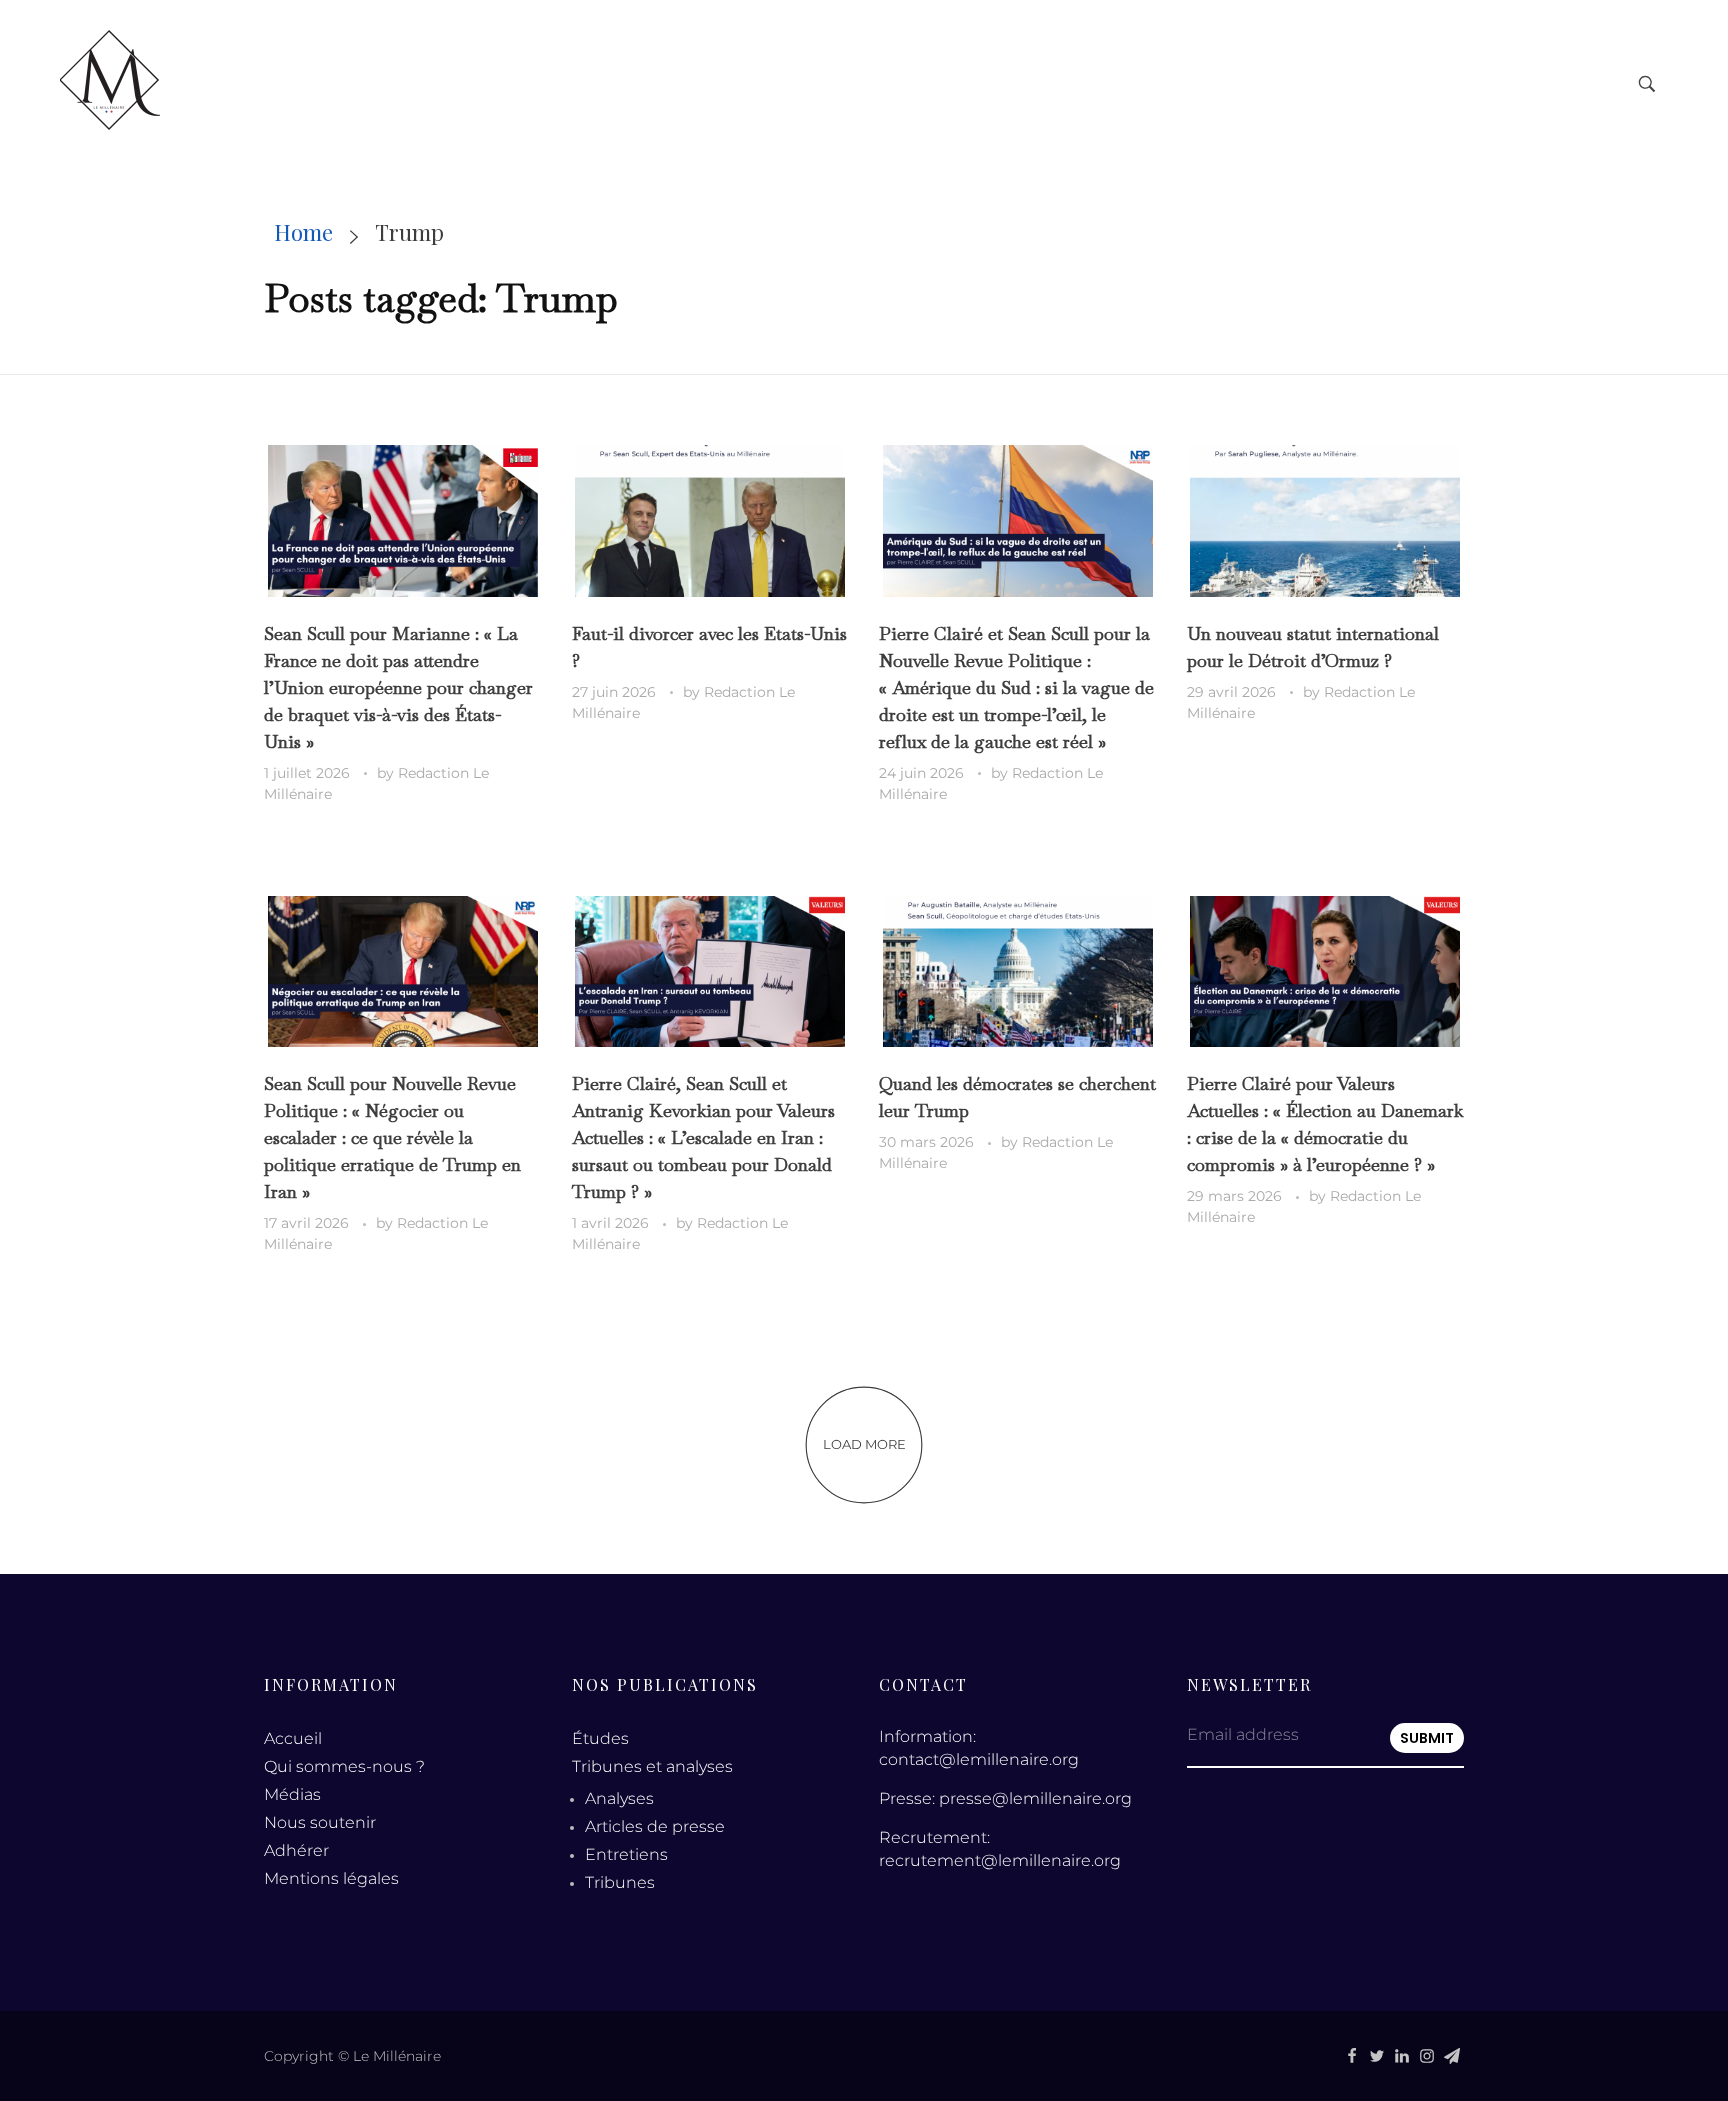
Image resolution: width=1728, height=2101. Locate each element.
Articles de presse (655, 1826)
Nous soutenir (320, 1822)
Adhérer (296, 1850)
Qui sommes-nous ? (344, 1766)
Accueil (293, 1738)
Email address (1243, 1734)
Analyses (619, 1798)
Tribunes (620, 1882)
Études (600, 1738)
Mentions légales (331, 1878)
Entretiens (626, 1854)
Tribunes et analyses (652, 1766)
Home (303, 232)
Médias (292, 1794)
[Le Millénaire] (110, 80)
